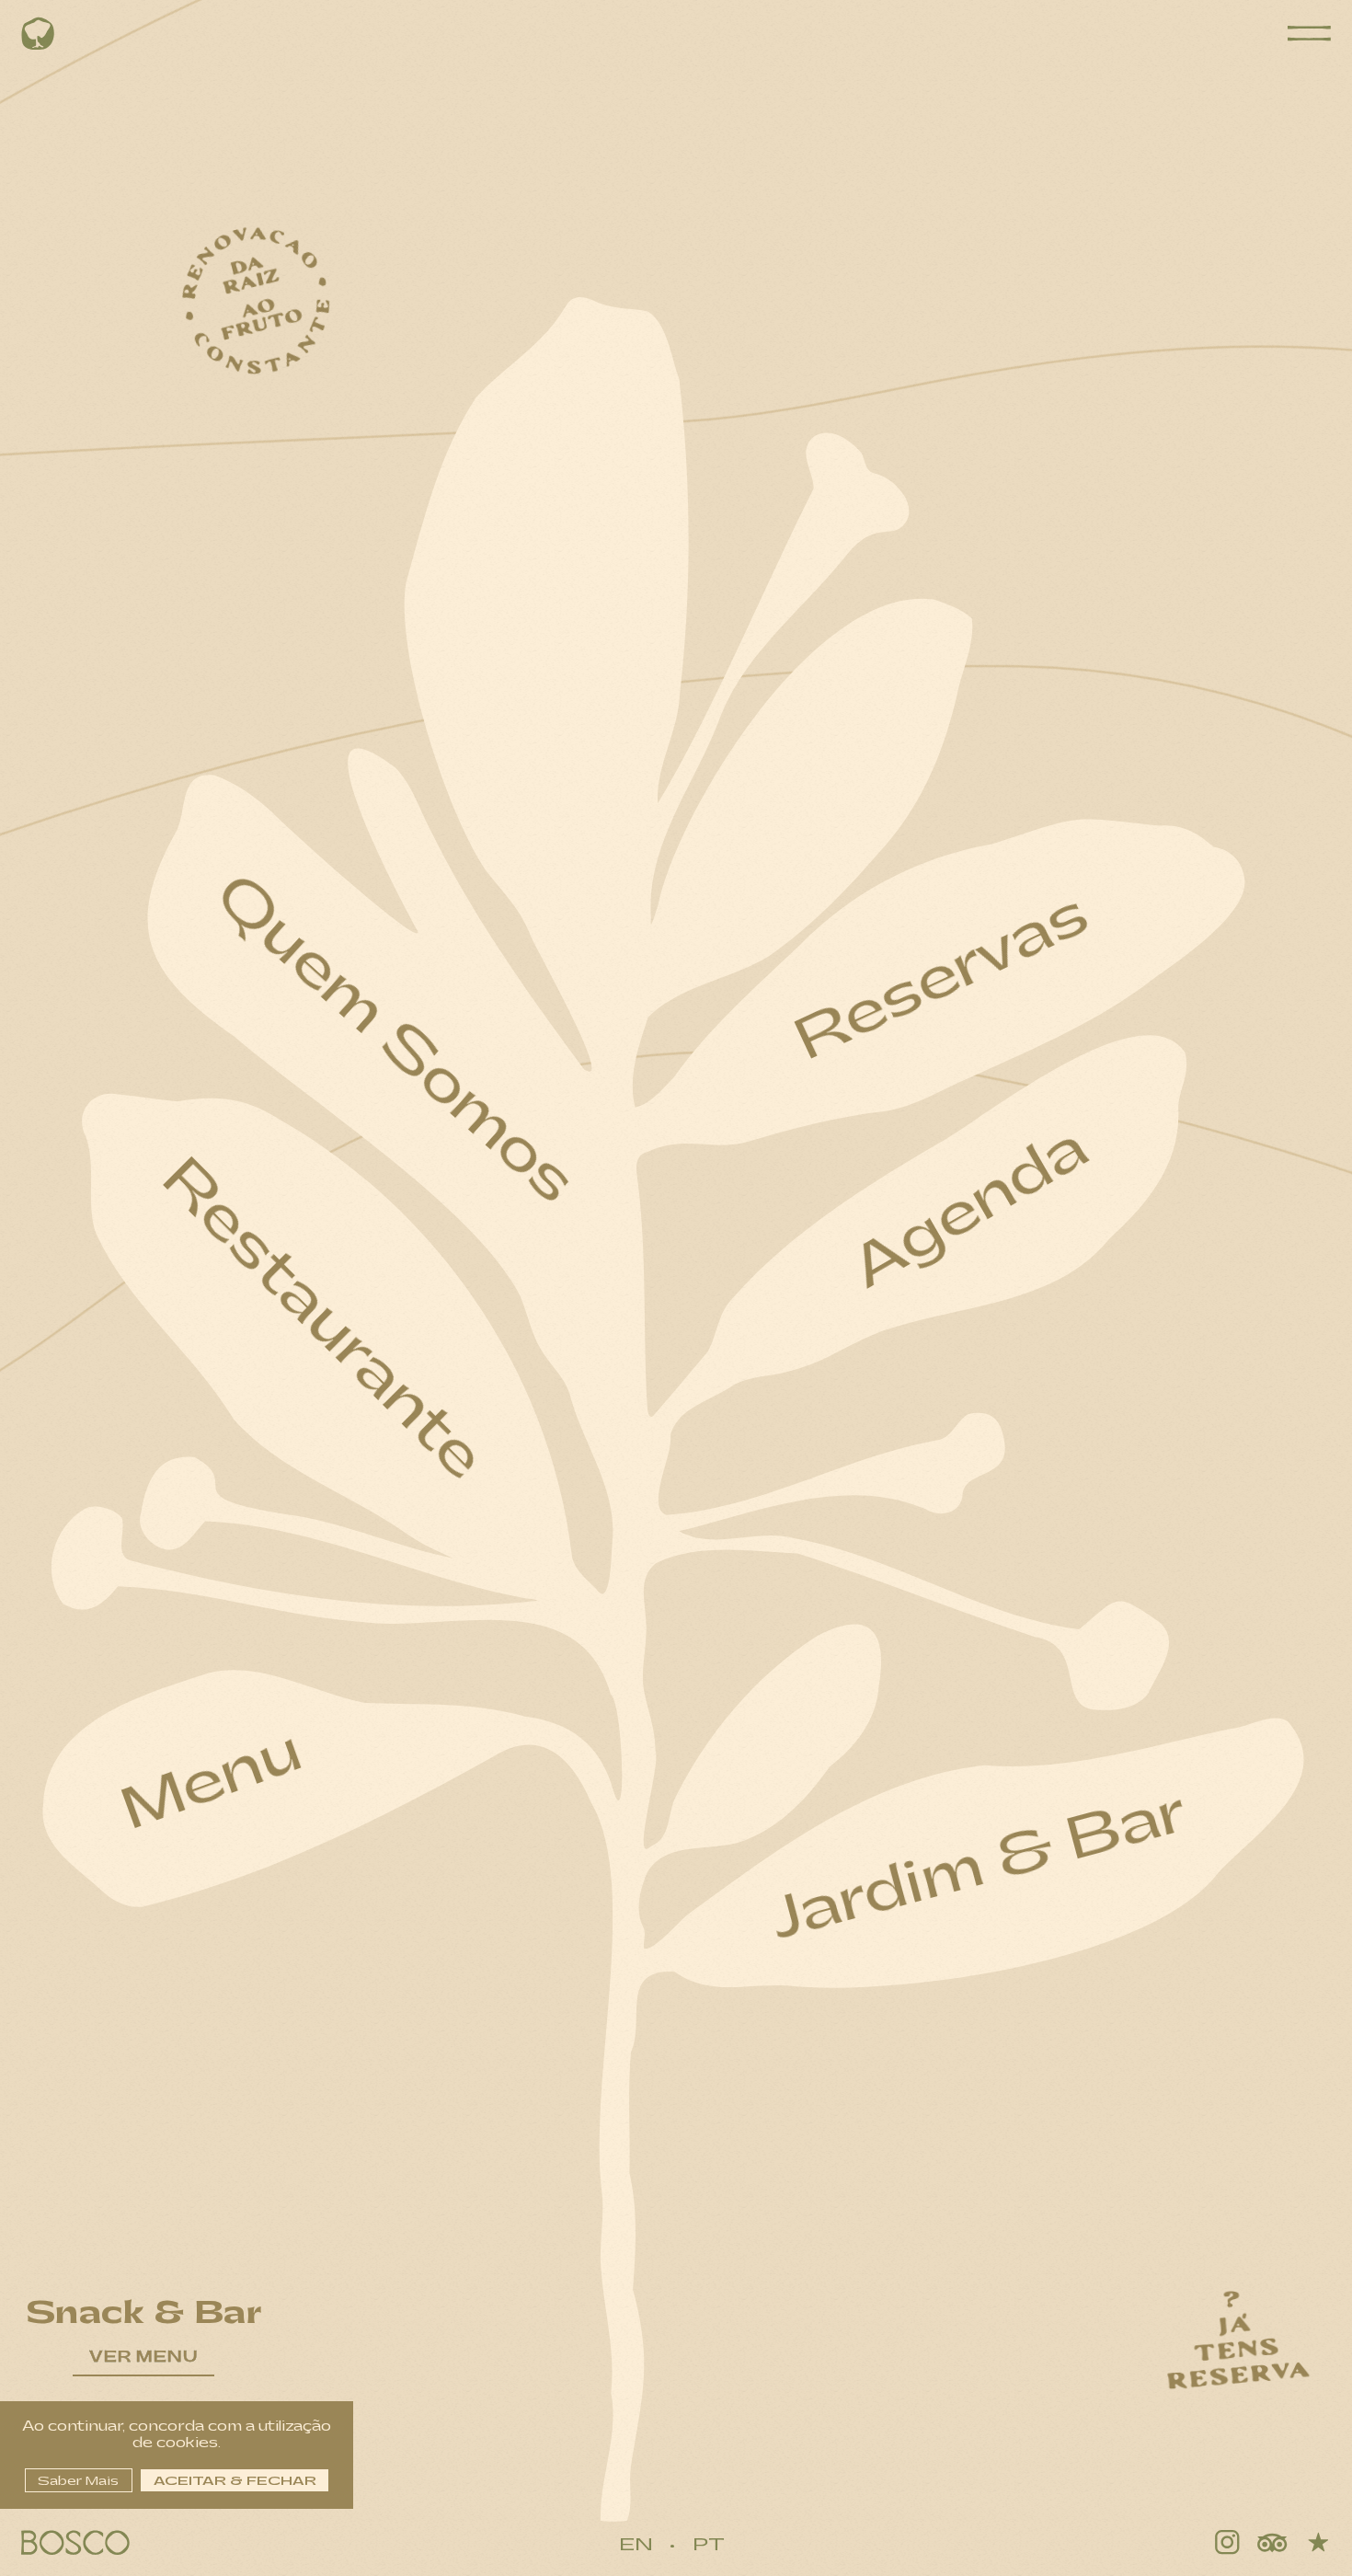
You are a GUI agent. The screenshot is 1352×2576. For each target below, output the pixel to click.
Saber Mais (78, 2481)
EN (636, 2545)
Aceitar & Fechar (235, 2481)
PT (709, 2545)
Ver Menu (143, 2357)
